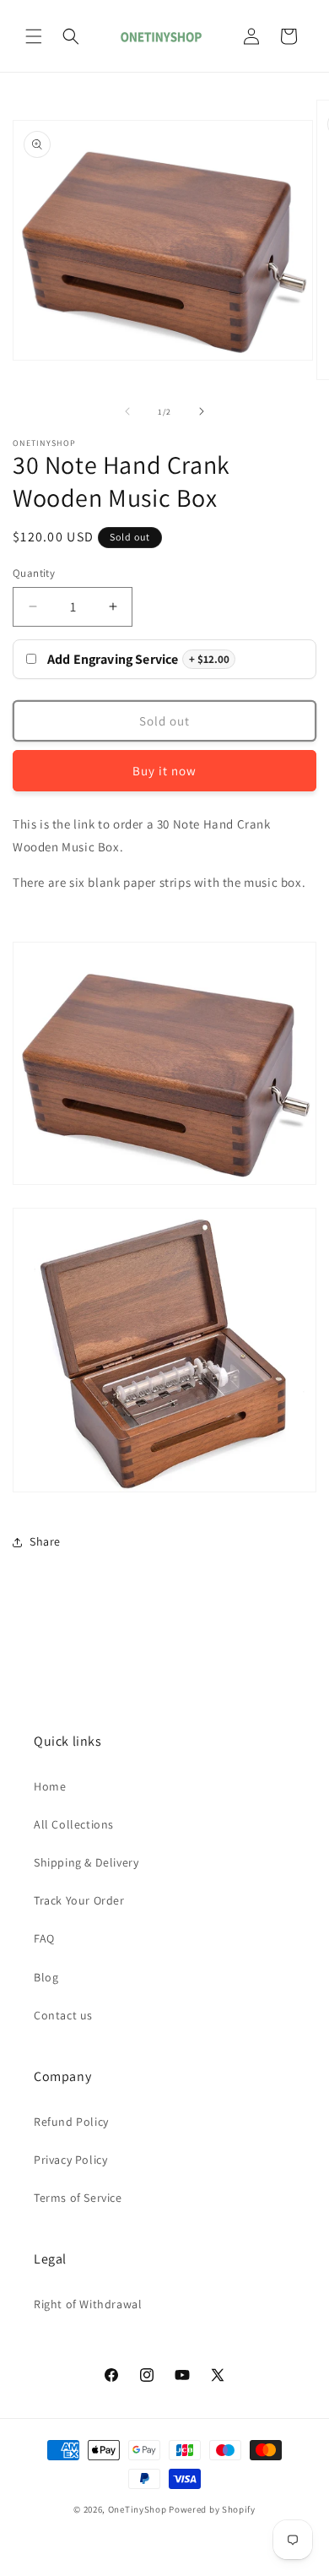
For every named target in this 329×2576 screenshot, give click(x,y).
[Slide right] (202, 411)
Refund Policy (71, 2122)
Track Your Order (79, 1900)
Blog (46, 1977)
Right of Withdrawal (88, 2304)
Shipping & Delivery (86, 1862)
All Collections (74, 1824)
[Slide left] (127, 411)
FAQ (44, 1938)
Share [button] (45, 1541)
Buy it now (164, 771)
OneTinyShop (138, 2509)
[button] (34, 36)
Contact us (63, 2015)
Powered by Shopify (212, 2509)
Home (50, 1786)
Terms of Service (78, 2198)
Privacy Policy (70, 2160)
